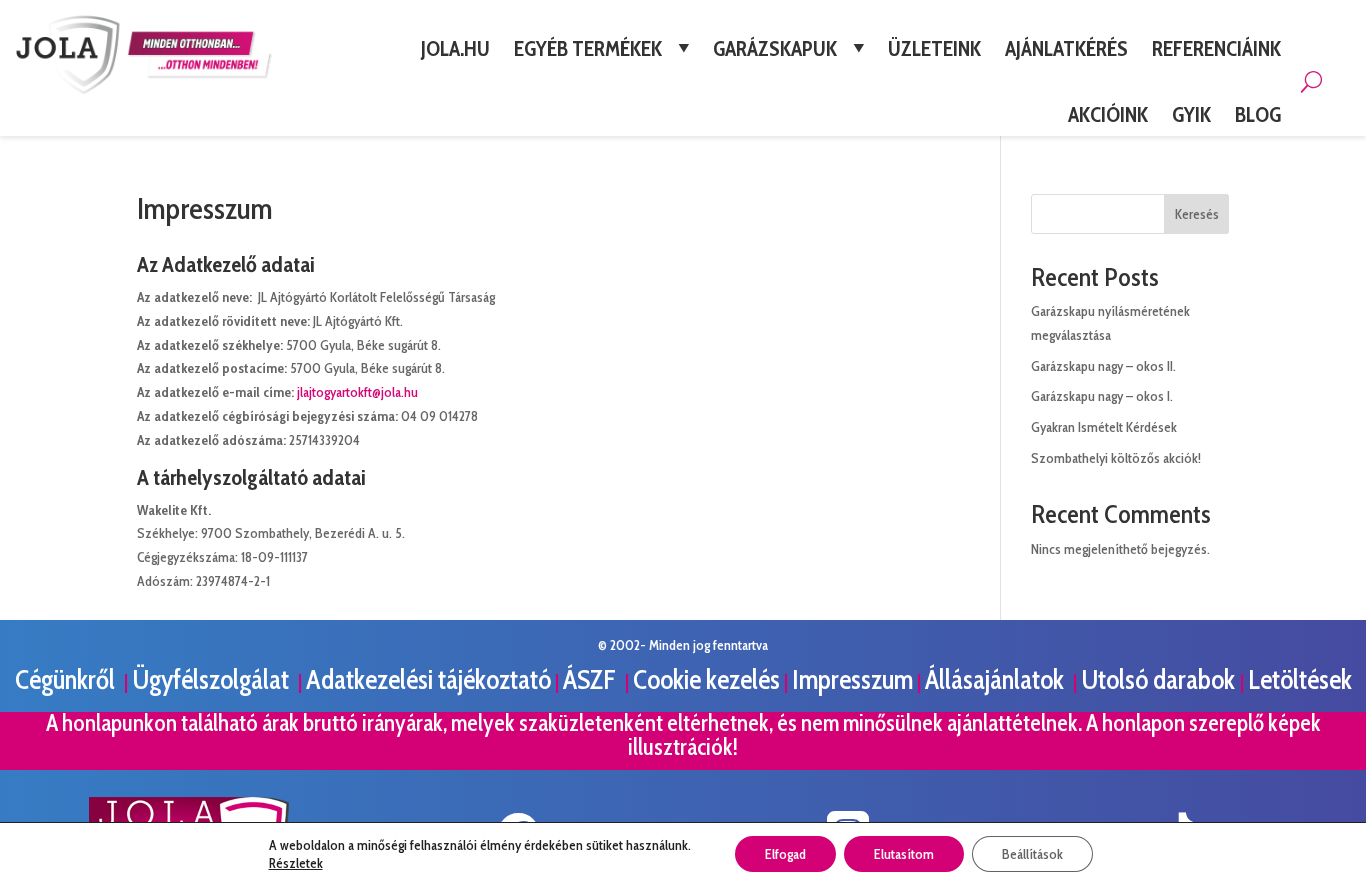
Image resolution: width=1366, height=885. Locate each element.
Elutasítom (904, 854)
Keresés (1197, 214)
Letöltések (1300, 679)
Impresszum (852, 679)
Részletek (296, 863)
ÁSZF (592, 679)
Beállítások (1032, 854)
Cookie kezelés (706, 679)
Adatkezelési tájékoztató (428, 679)
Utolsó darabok (1160, 679)
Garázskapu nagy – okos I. (1102, 396)
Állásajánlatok (997, 679)
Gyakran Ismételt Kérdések (1104, 427)
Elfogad (785, 854)
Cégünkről (67, 679)
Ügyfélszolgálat (213, 679)
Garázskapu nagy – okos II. (1103, 366)
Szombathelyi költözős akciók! (1116, 458)
